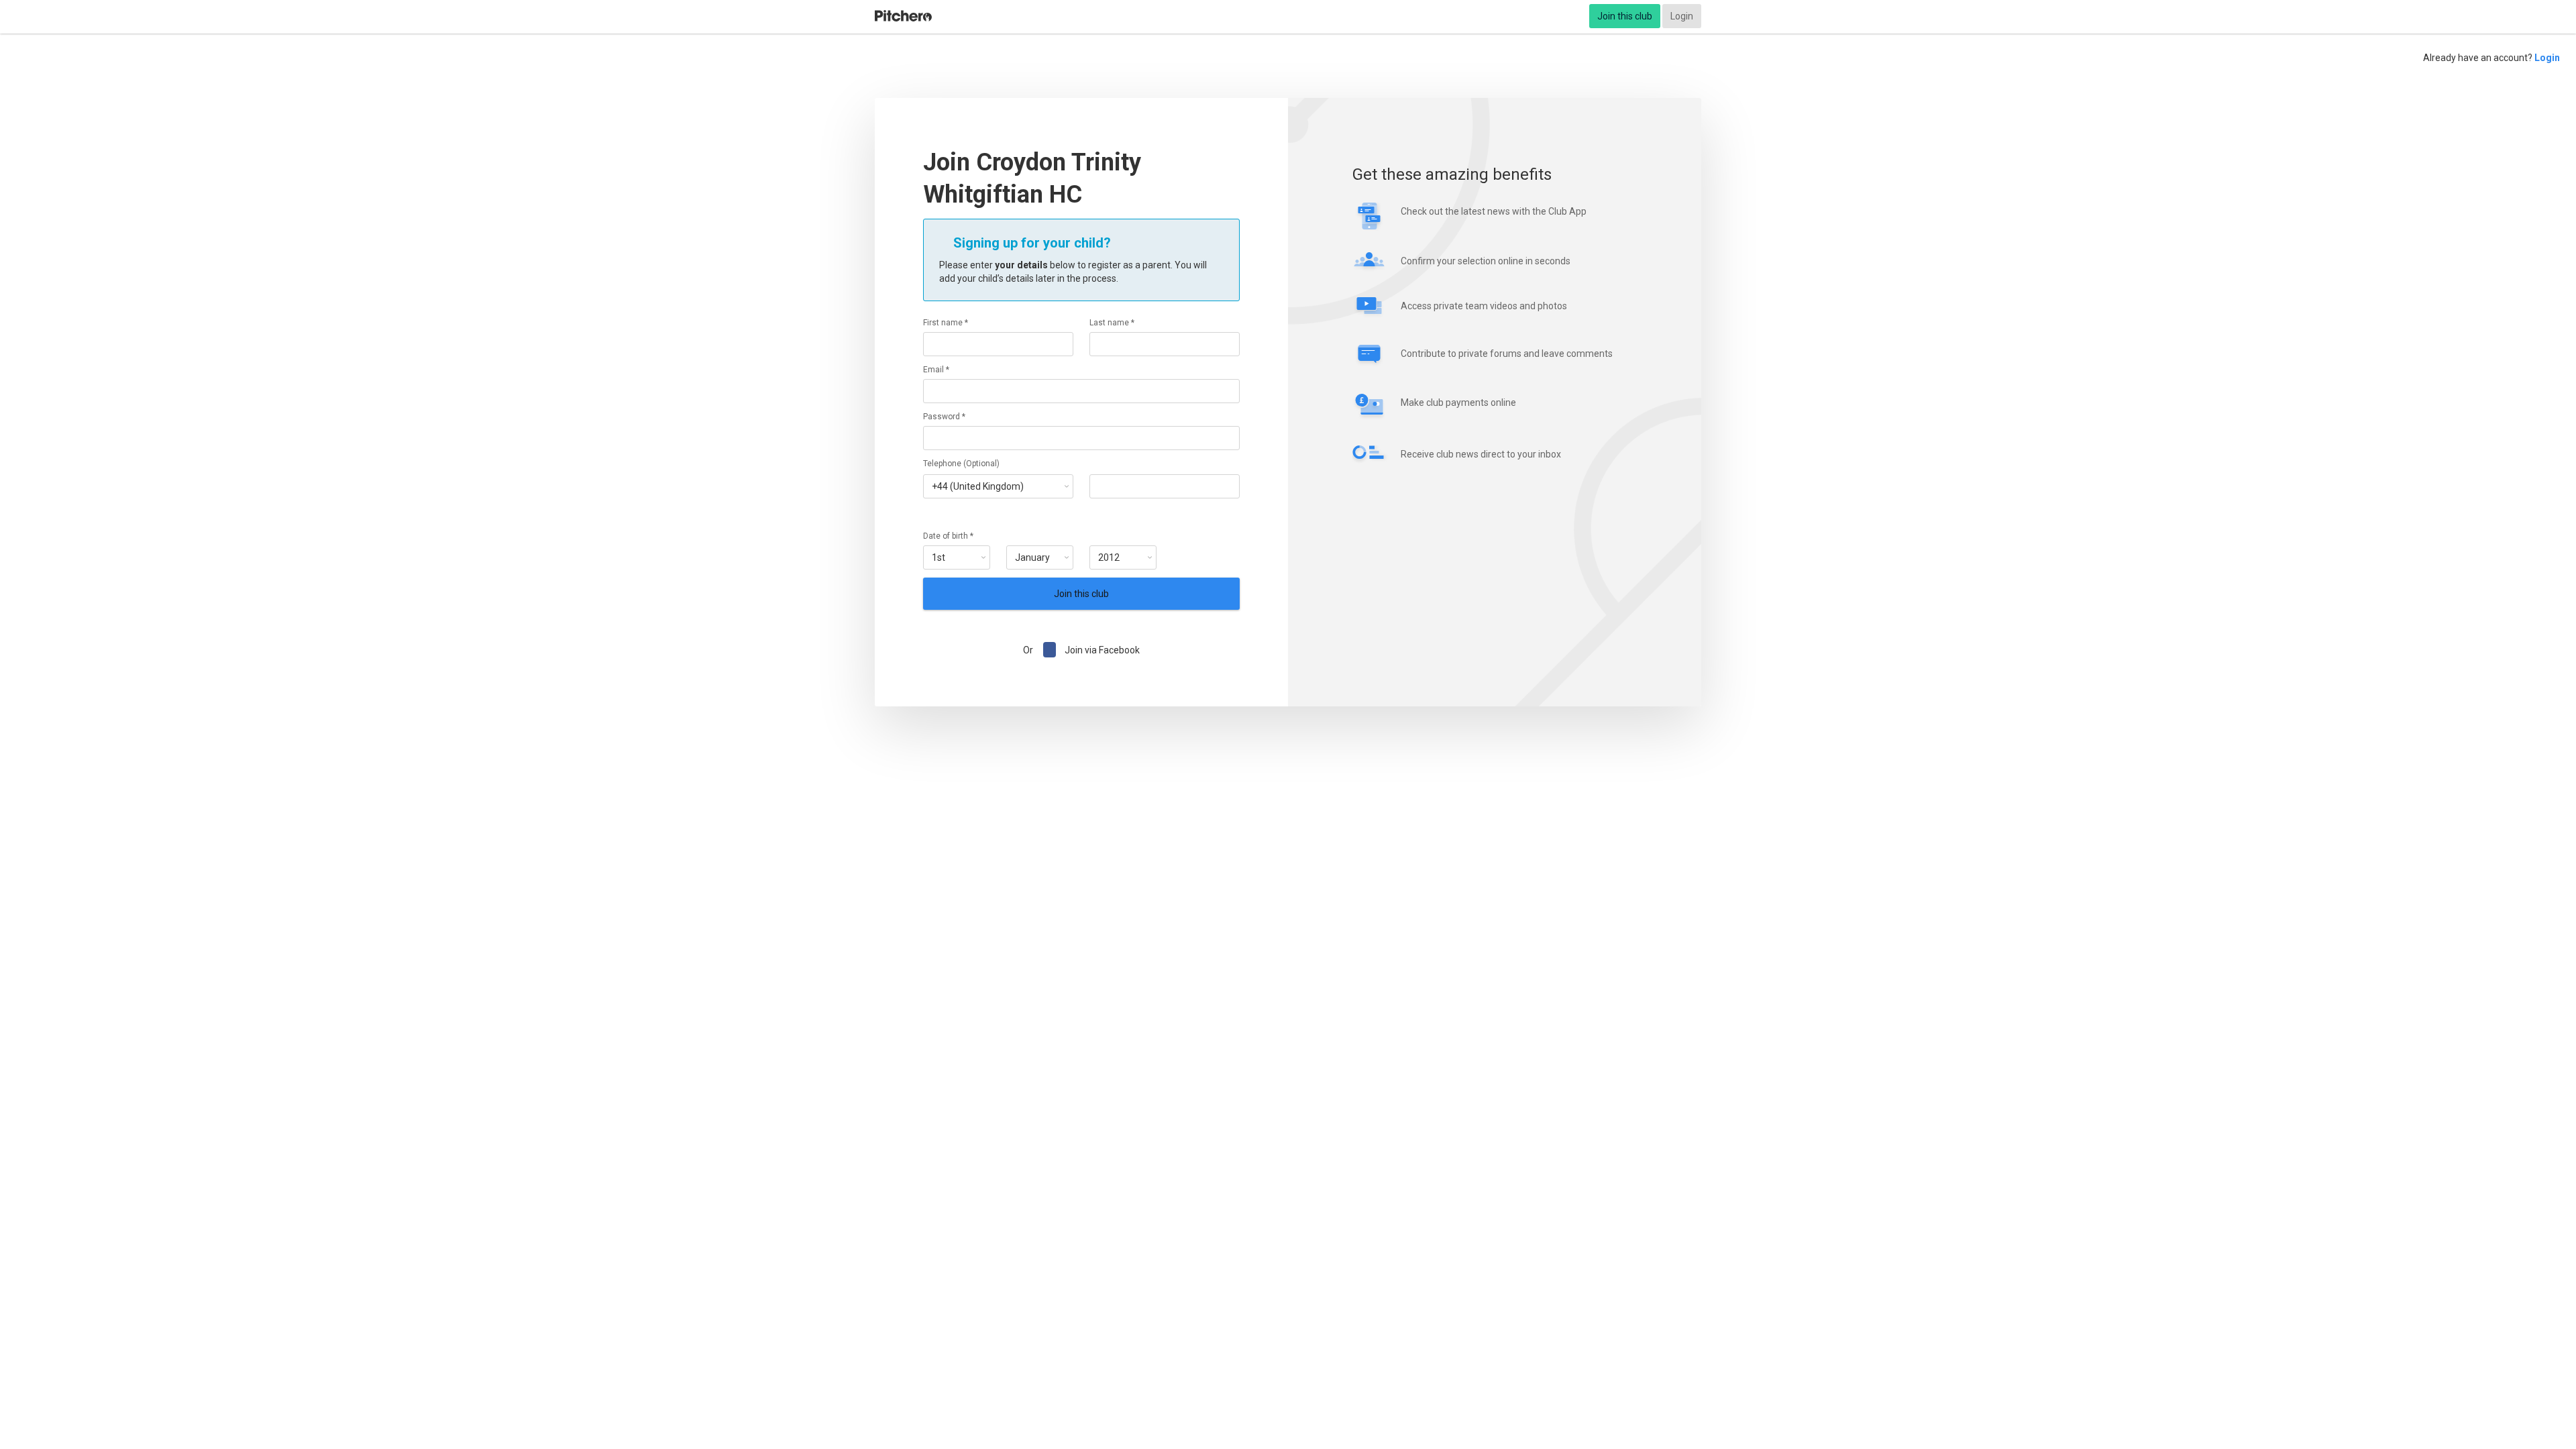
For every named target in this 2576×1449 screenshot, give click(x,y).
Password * (944, 417)
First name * (946, 323)
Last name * (1112, 323)
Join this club (1625, 16)
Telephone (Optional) (961, 464)
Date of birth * (948, 536)
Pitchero (903, 16)
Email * (936, 370)
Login (1682, 16)
